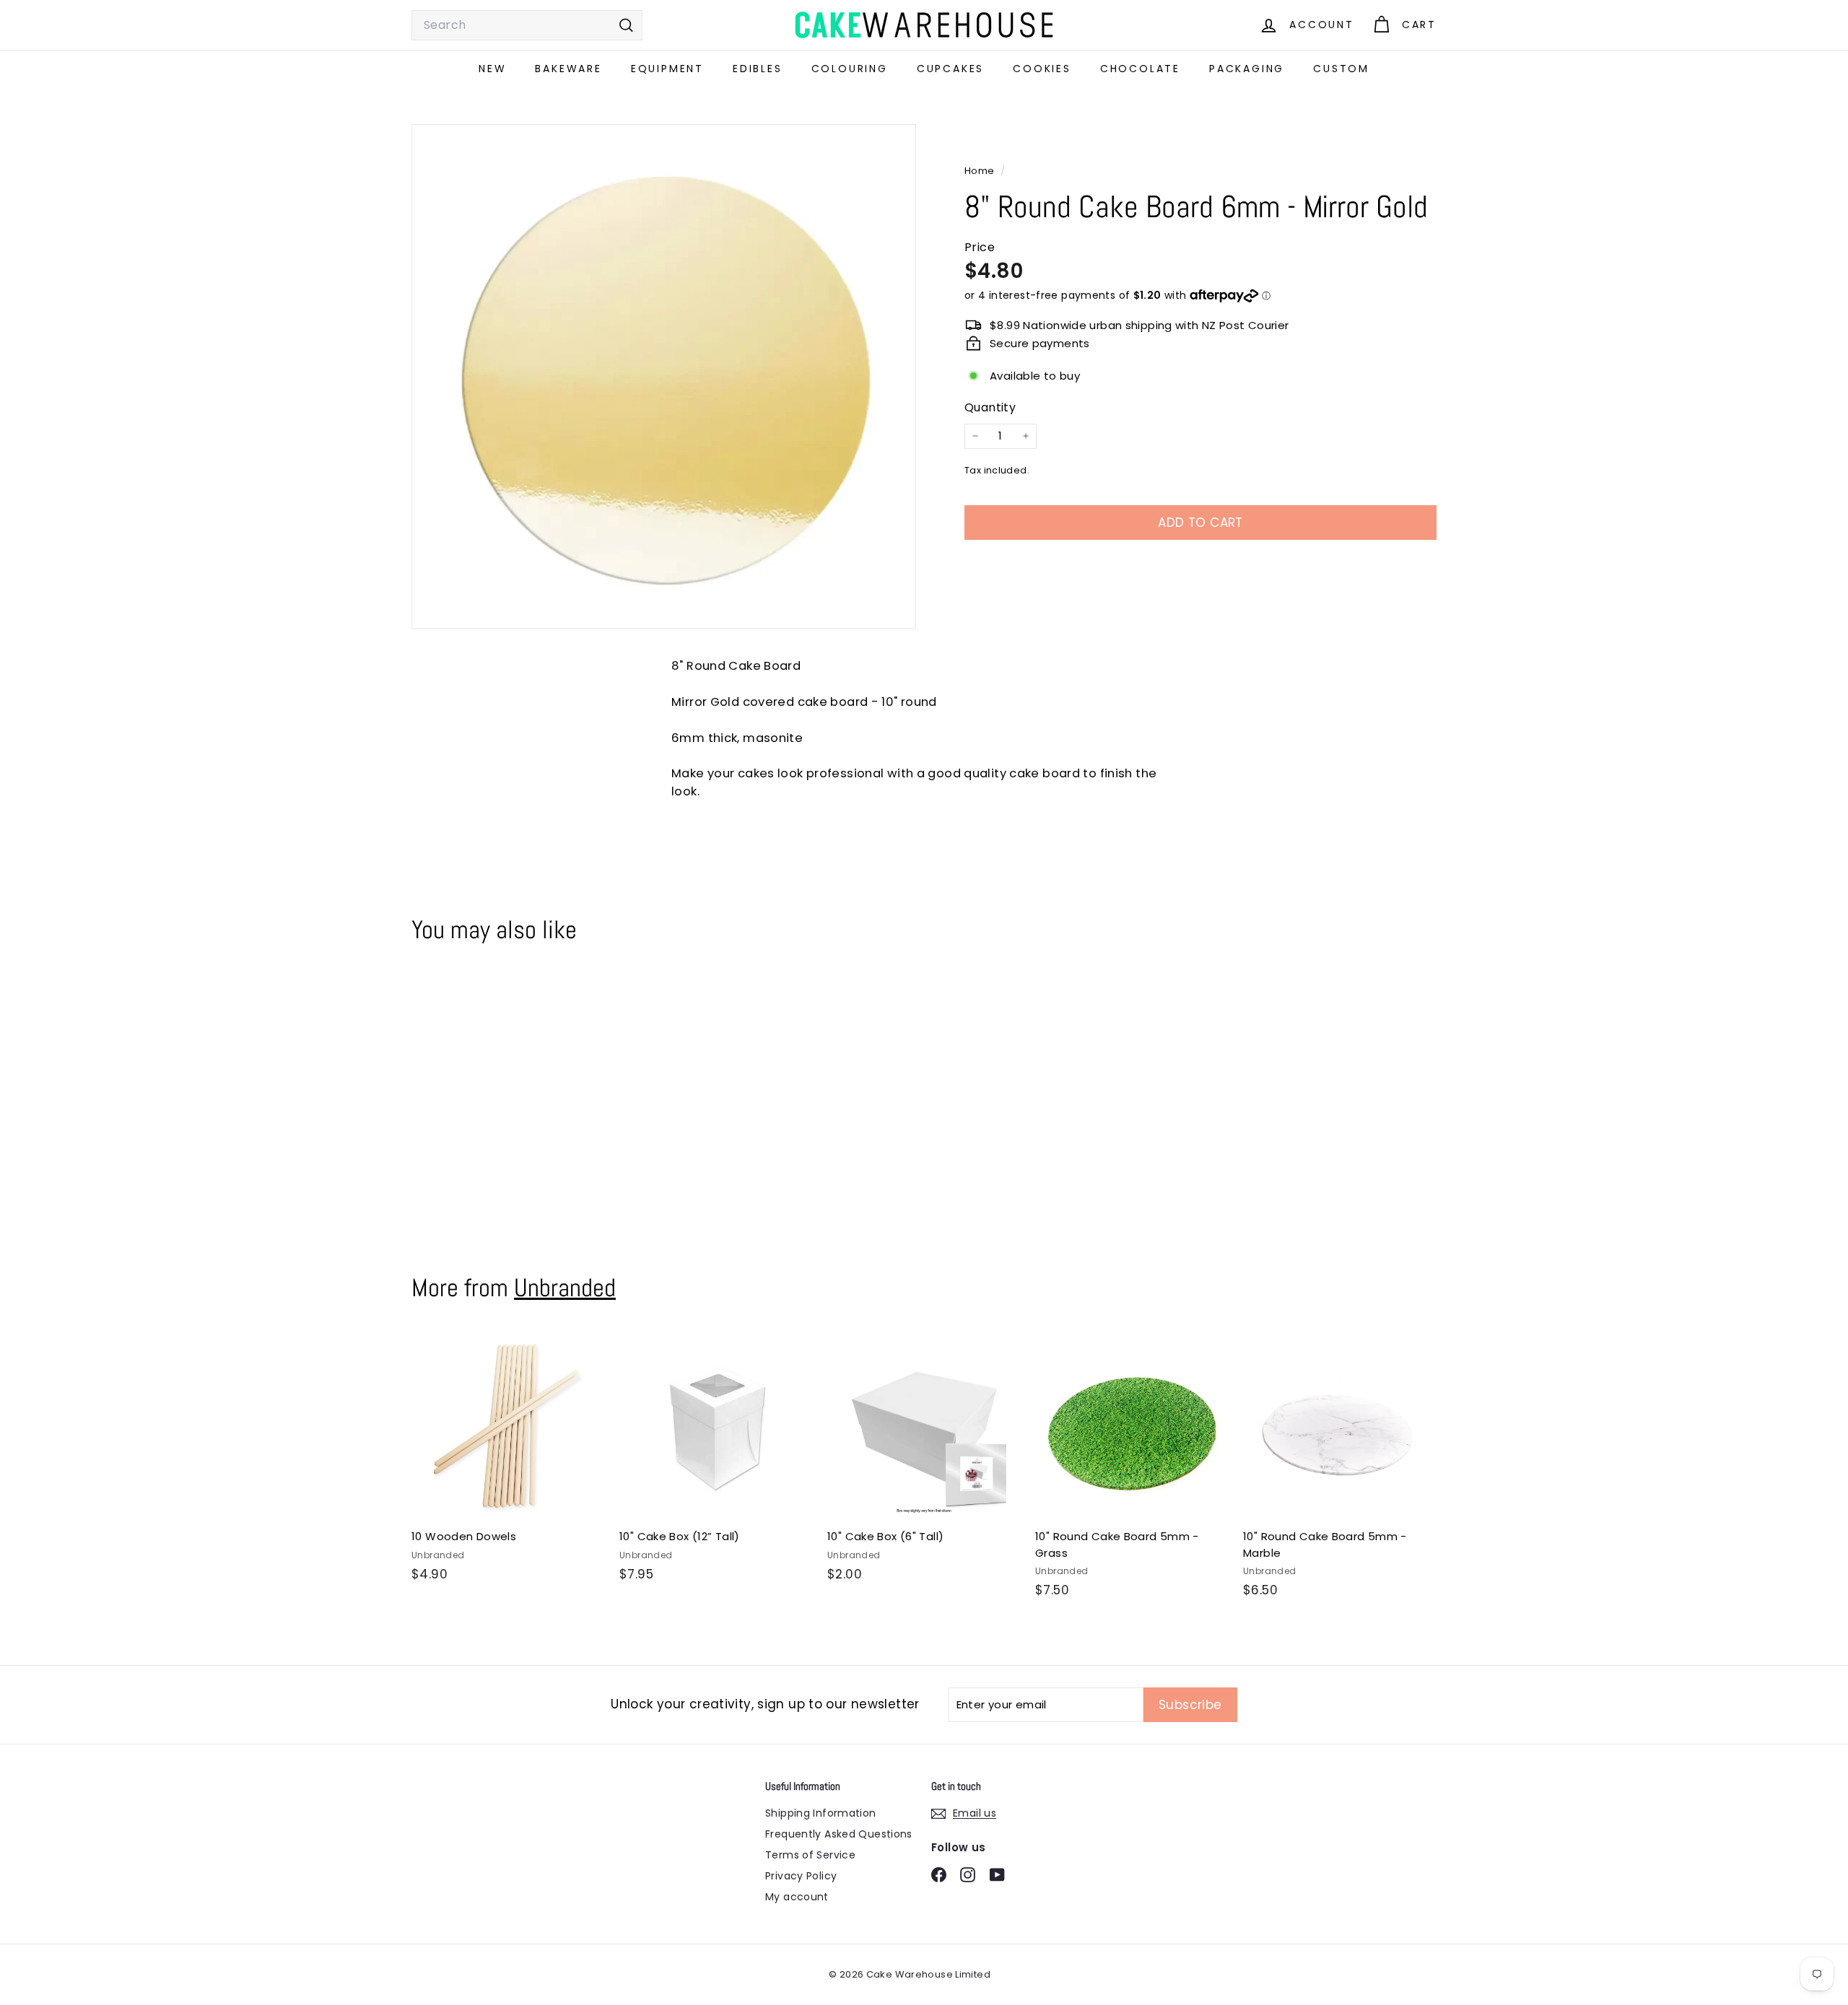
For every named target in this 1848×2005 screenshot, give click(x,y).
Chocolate (1140, 69)
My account (797, 1897)
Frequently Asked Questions (839, 1834)
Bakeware (568, 69)
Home (981, 171)
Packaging (1247, 69)
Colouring (850, 69)
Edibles (758, 69)
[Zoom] (664, 376)
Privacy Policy (801, 1876)
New (492, 69)
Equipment (667, 69)
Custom (1341, 69)
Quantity (990, 407)
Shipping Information (821, 1813)
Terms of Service (810, 1855)
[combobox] (527, 25)
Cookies (1042, 69)
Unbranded (565, 1288)
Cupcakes (950, 69)
